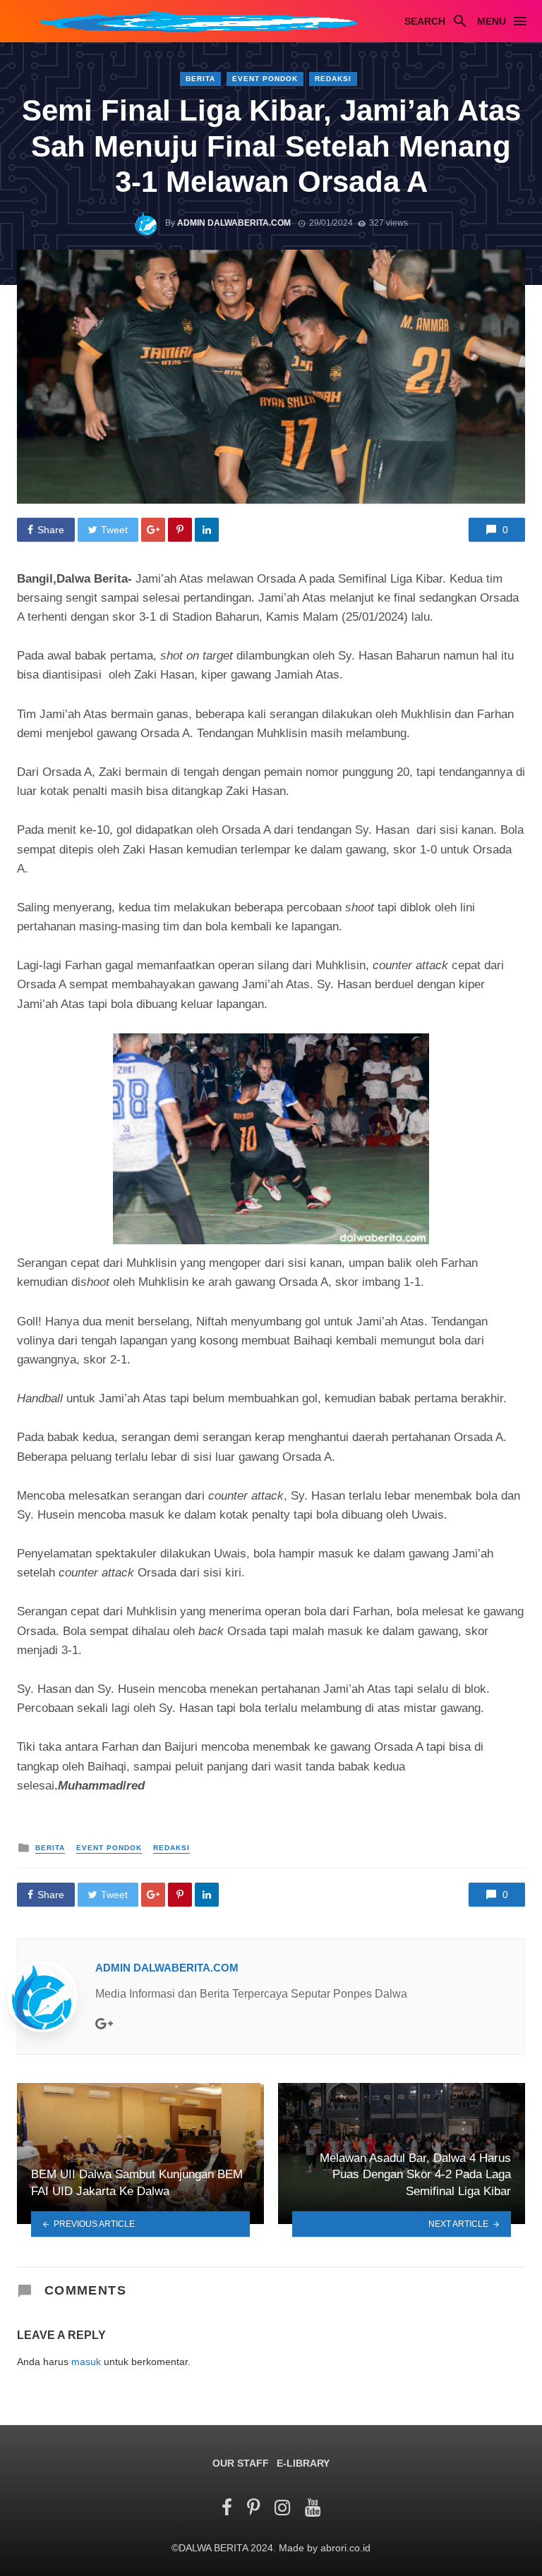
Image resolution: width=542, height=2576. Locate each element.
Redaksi (333, 79)
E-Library (303, 2463)
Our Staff (241, 2463)
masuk (86, 2362)
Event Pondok (265, 79)
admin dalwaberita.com (234, 223)
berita (200, 79)
